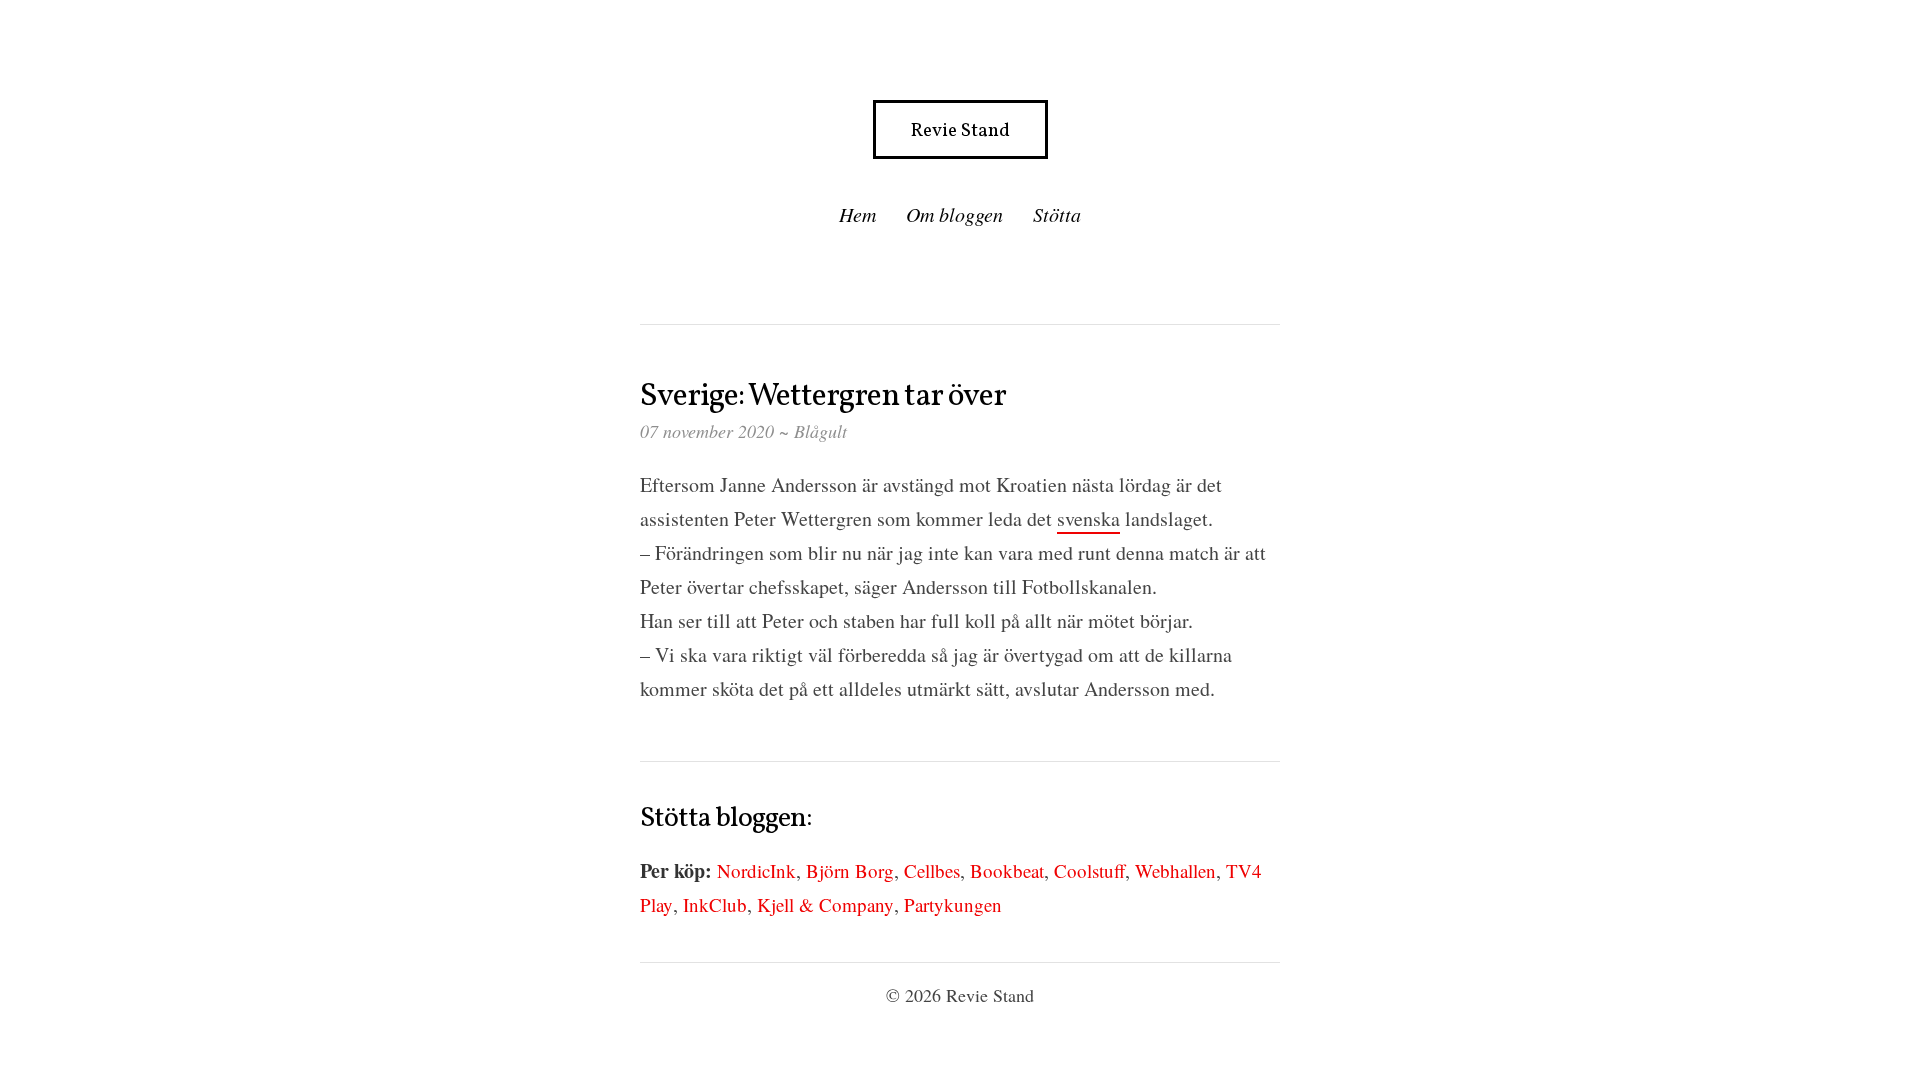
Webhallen (1175, 870)
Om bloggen (954, 214)
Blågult (820, 431)
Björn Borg (850, 870)
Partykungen (953, 904)
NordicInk (756, 870)
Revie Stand (960, 131)
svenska (1088, 518)
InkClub (715, 904)
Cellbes (932, 870)
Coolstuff (1089, 870)
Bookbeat (1007, 870)
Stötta (1057, 214)
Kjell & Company (825, 904)
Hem (857, 214)
